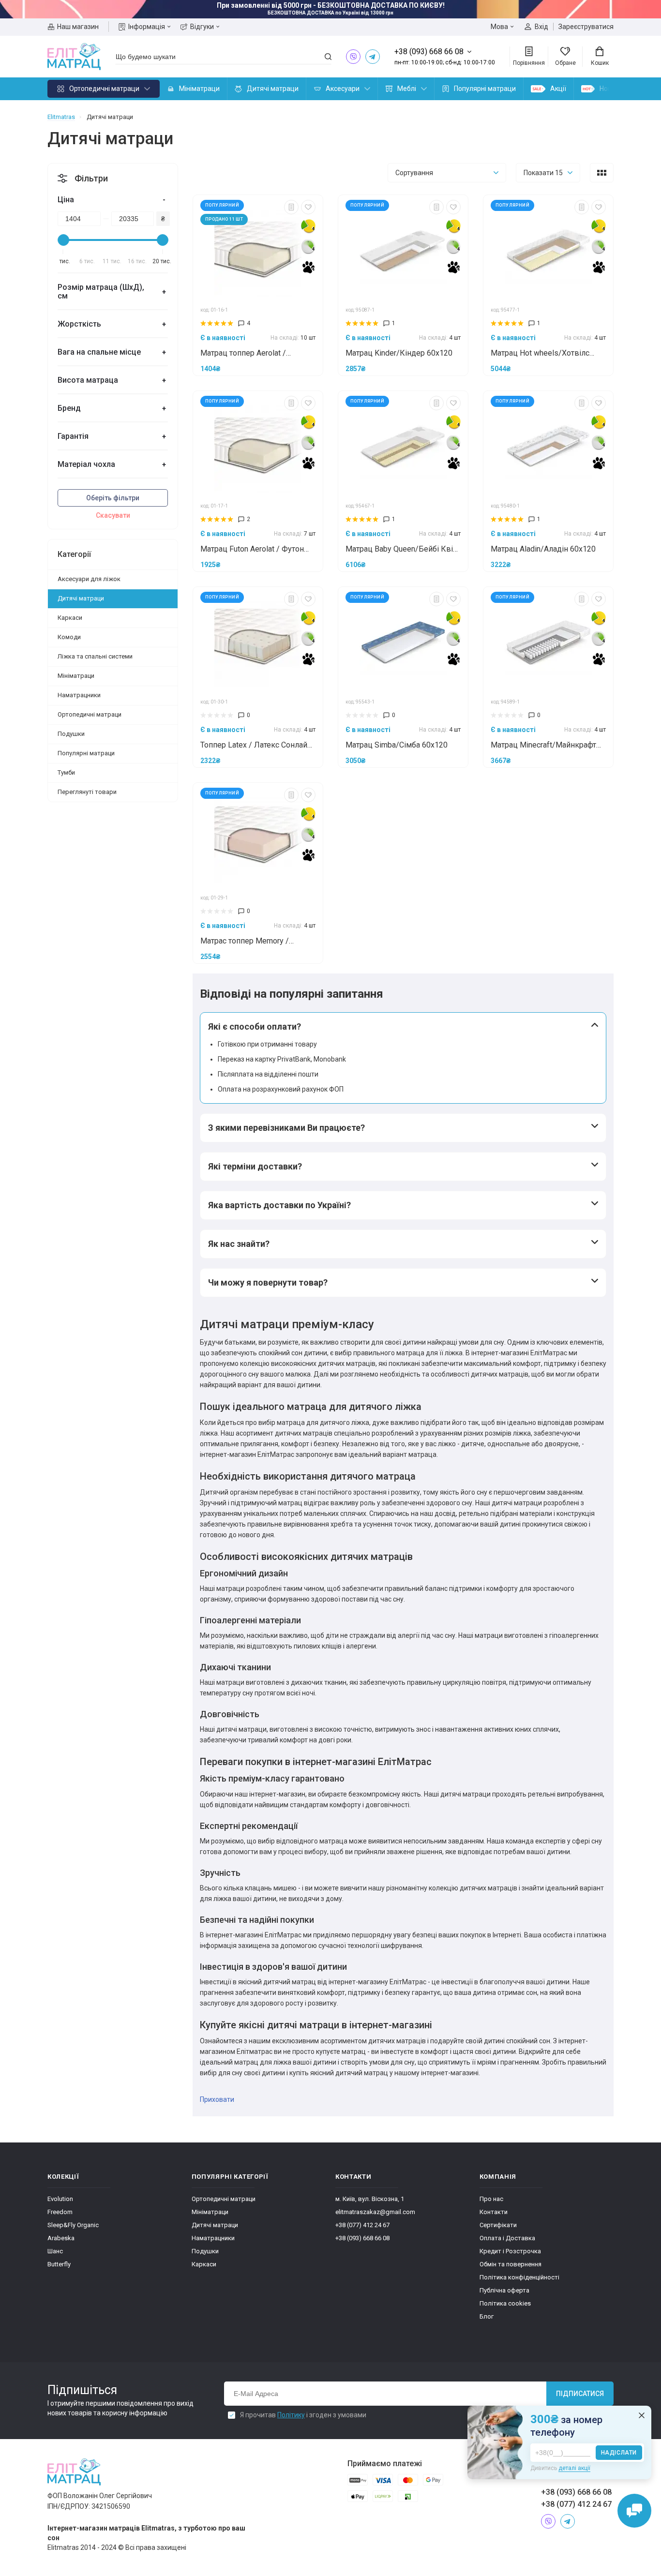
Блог (487, 2316)
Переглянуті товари (87, 792)
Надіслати (619, 2453)
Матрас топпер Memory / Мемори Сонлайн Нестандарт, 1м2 (254, 942)
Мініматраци (199, 89)
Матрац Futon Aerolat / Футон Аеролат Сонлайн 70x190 (252, 550)
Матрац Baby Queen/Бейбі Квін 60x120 (401, 550)
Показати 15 (543, 173)
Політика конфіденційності (519, 2277)
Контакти (494, 2212)
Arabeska (61, 2238)
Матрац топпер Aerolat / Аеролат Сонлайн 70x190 (245, 354)
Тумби (66, 772)
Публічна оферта (504, 2290)
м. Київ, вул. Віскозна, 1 (370, 2199)
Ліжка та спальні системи (95, 656)
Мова (499, 27)
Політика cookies (505, 2303)
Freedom (60, 2212)
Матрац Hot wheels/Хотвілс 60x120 (540, 354)
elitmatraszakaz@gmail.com (375, 2212)
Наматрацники (79, 695)
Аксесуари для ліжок (89, 579)
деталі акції (574, 2468)
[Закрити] (642, 2415)
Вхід (541, 27)
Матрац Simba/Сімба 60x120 (397, 745)
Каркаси (70, 618)
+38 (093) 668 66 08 (362, 2238)
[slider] (63, 240)
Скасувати (113, 515)
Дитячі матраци (273, 89)
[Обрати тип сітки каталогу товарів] (602, 173)
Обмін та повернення (511, 2264)
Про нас (491, 2199)
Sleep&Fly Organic (73, 2225)
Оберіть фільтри (113, 498)
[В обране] (308, 207)
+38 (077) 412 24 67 (362, 2225)
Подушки (71, 734)
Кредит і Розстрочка (510, 2251)
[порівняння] (291, 207)
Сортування (414, 173)
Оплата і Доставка (507, 2238)
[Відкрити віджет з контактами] (634, 2511)
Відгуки (202, 27)
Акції (558, 89)
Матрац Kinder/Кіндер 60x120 (399, 353)
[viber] (353, 57)
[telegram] (373, 57)
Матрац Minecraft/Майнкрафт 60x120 (543, 746)
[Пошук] (328, 57)
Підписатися (580, 2394)
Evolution (60, 2199)
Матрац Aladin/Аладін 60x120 (543, 549)
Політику (291, 2415)
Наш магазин (78, 27)
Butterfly (59, 2264)
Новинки (613, 89)
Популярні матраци (485, 89)
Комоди (69, 637)
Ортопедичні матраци (104, 89)
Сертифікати (498, 2225)
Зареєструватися (586, 27)
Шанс (55, 2251)
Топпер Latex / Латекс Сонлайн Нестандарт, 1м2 (256, 746)
